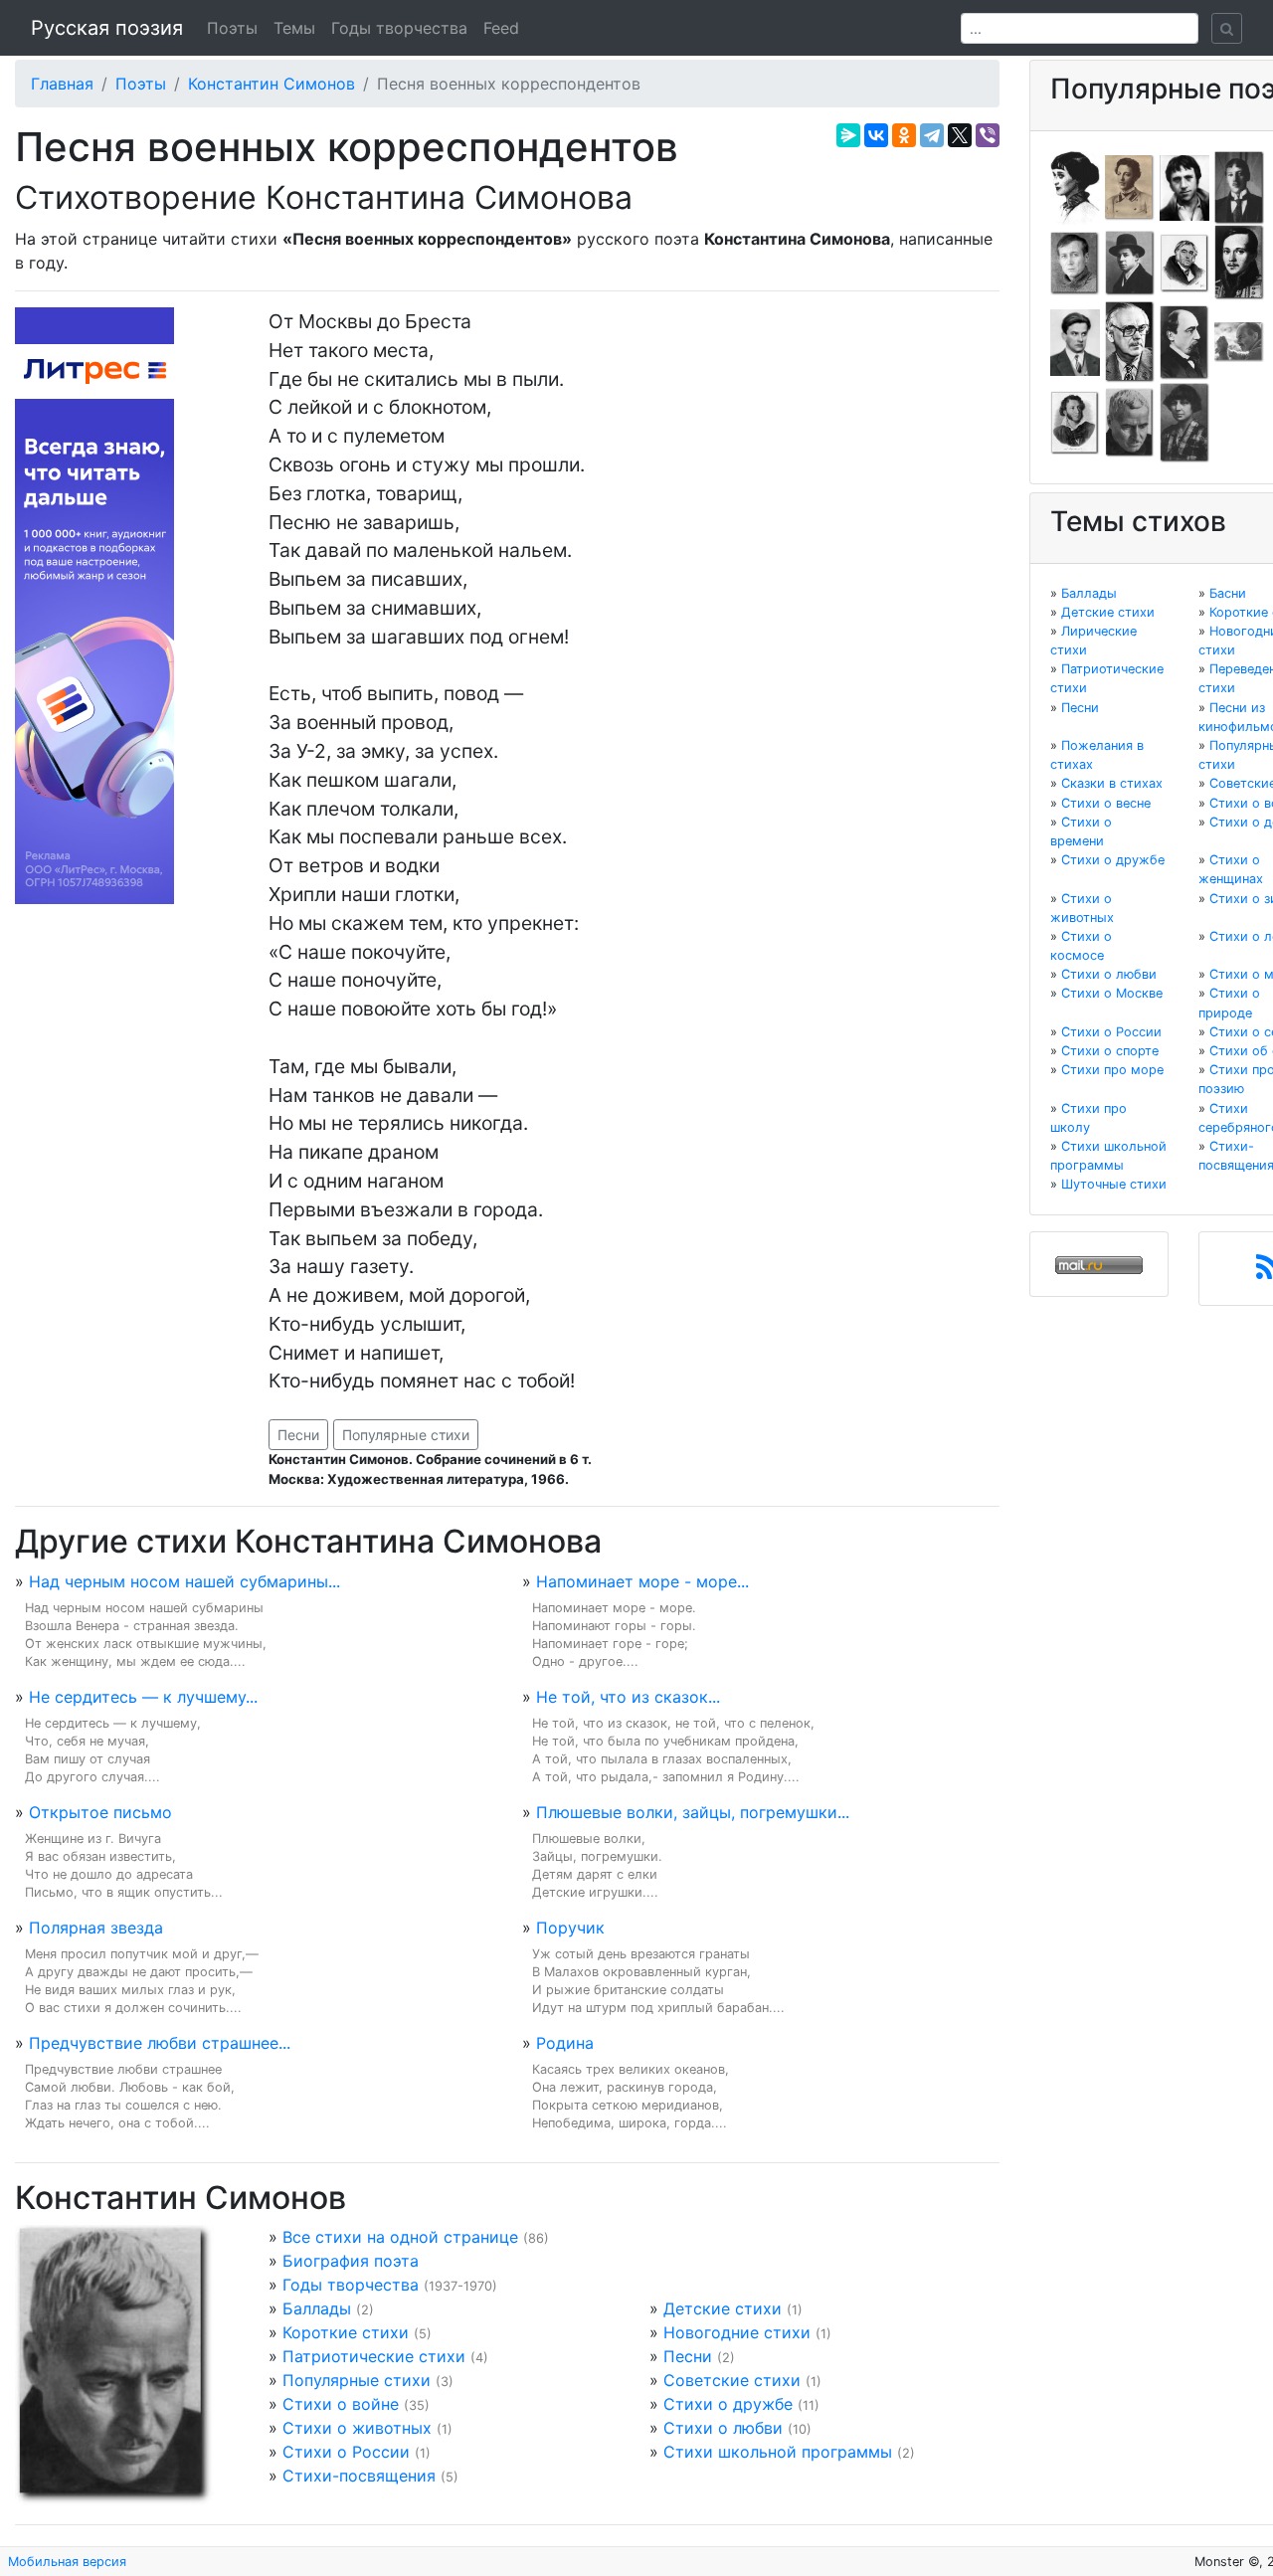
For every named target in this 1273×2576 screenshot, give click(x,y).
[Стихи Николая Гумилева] (1239, 186)
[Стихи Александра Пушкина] (1075, 422)
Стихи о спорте (1110, 1051)
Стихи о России (346, 2452)
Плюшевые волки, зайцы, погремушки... (693, 1812)
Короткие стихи (346, 2332)
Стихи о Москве (1112, 993)
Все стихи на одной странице (400, 2237)
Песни (298, 1435)
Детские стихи (723, 2308)
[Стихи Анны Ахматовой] (1075, 186)
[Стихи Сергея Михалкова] (1130, 341)
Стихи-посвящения (359, 2476)
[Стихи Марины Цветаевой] (1184, 422)
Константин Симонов (272, 84)
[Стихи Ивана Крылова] (1184, 262)
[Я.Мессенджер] (848, 135)
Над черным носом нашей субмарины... (184, 1581)
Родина (565, 2043)
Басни (1228, 593)
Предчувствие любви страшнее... (160, 2043)
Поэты (232, 28)
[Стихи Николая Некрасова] (1184, 341)
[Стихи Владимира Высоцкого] (1184, 186)
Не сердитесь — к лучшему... (143, 1697)
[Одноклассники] (904, 135)
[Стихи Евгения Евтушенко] (1075, 262)
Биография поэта (351, 2261)
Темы (294, 28)
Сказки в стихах (1112, 783)
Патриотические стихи (374, 2356)
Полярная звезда (96, 1928)
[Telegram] (932, 135)
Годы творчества (399, 28)
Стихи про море (1112, 1070)
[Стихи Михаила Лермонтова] (1239, 262)
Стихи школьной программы (778, 2452)
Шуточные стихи (1114, 1184)
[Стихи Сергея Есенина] (1130, 262)
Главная (62, 84)
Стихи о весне (1106, 803)
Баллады (317, 2308)
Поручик (570, 1928)
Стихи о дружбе (728, 2404)
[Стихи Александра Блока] (1130, 186)
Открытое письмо (100, 1812)
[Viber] (988, 135)
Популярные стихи (406, 1435)
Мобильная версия (67, 2562)
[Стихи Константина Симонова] (1130, 422)
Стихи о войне (341, 2404)
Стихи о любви (723, 2428)
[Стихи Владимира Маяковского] (1075, 341)
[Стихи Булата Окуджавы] (1239, 341)
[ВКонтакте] (876, 135)
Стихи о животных (357, 2428)
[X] (960, 135)
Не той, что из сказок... (628, 1697)
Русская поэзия (107, 28)
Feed (501, 28)
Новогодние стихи (737, 2332)
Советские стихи (732, 2380)
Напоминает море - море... (642, 1581)
